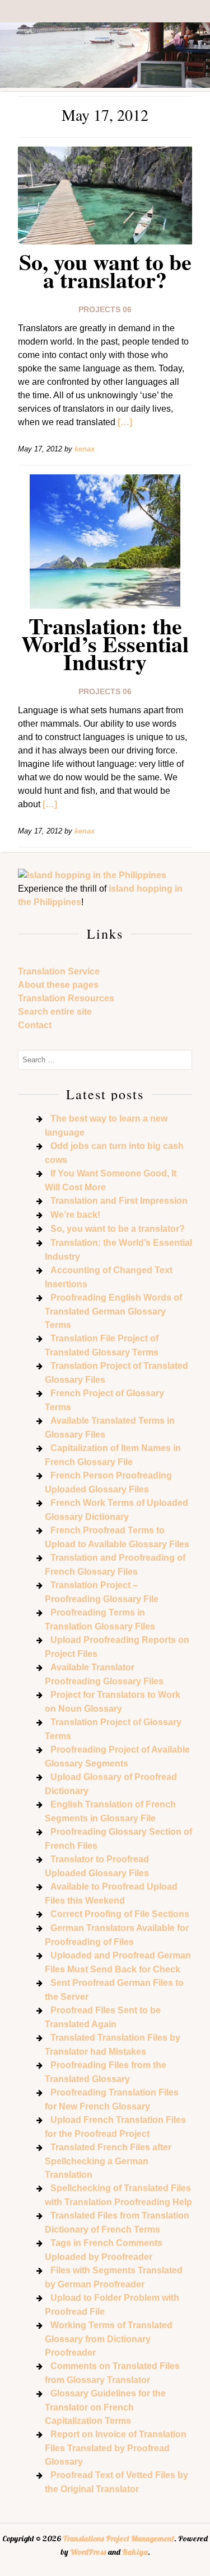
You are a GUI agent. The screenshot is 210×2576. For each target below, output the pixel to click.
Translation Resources (66, 998)
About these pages (58, 985)
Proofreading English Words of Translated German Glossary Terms (113, 1311)
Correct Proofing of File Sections (120, 1914)
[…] (125, 422)
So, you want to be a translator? (105, 270)
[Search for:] (105, 1059)
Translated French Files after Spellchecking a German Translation (108, 2161)
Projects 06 (105, 309)
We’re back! (75, 1215)
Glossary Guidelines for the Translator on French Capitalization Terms (105, 2407)
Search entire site (55, 1012)
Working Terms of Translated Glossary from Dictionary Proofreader (109, 2339)
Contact (35, 1025)
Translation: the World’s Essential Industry (105, 644)
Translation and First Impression (119, 1201)
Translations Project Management (118, 2539)
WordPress (88, 2552)
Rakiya (135, 2552)
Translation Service (59, 971)
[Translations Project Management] (105, 85)
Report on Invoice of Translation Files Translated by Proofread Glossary (116, 2448)
